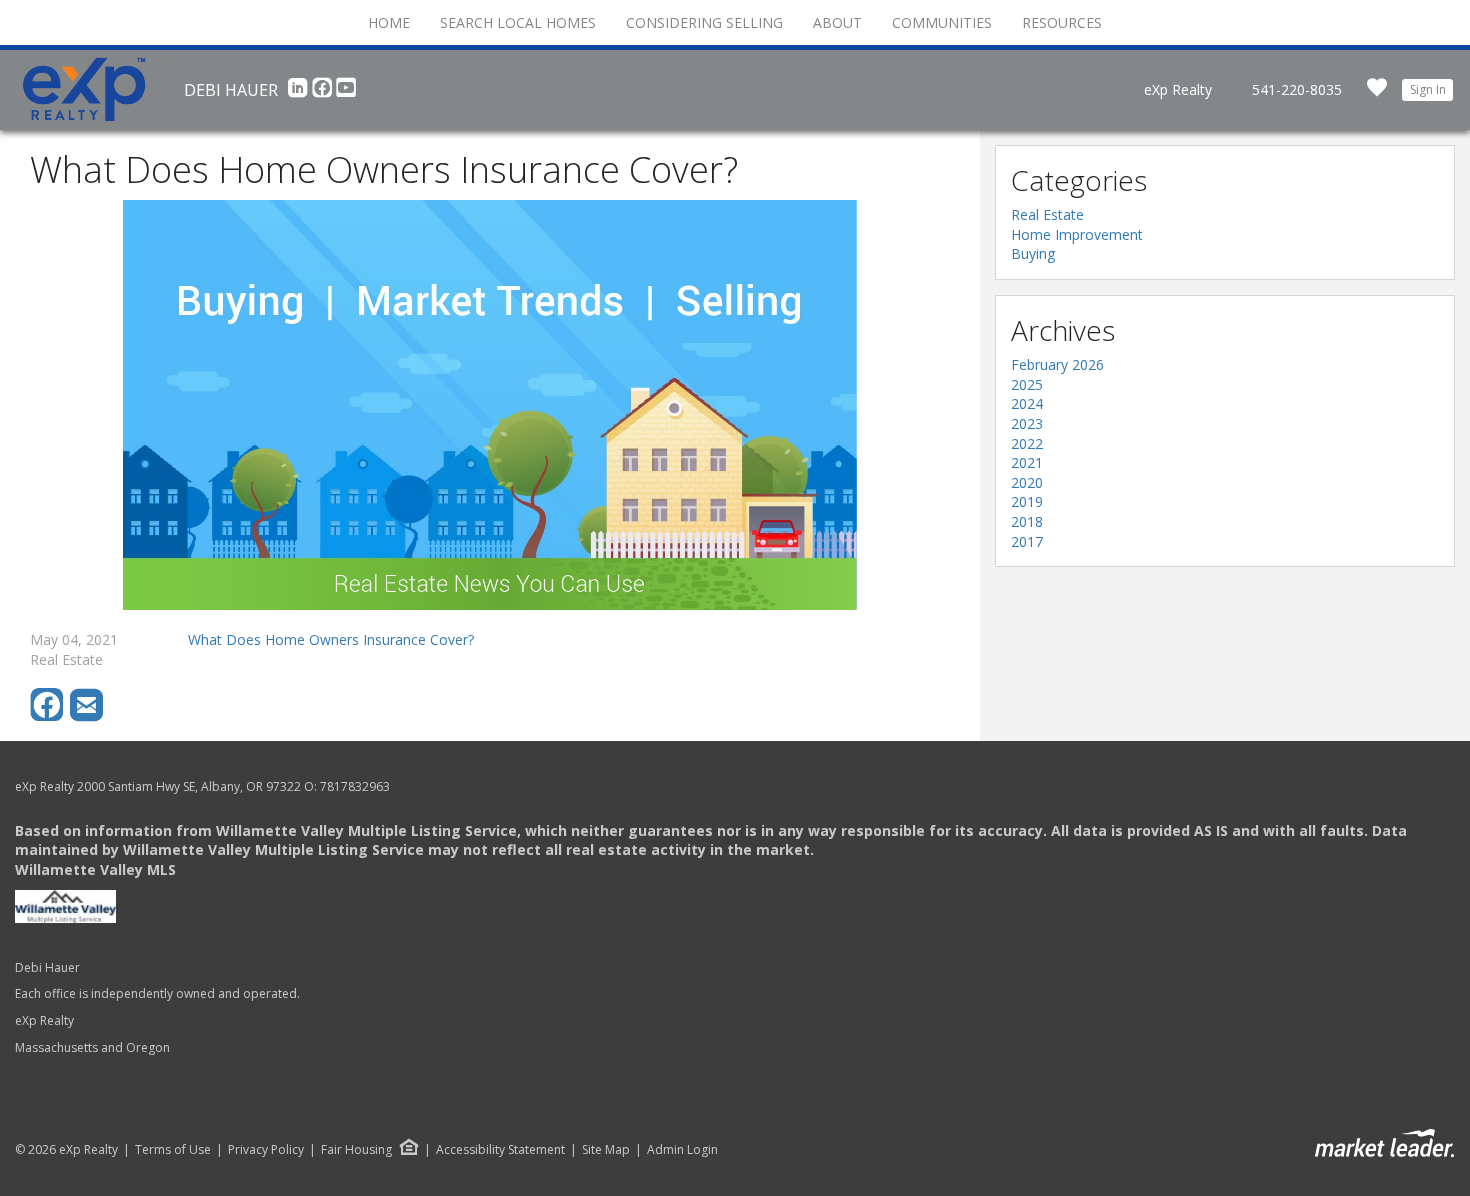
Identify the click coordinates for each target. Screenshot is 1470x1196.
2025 (1027, 384)
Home (389, 22)
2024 (1027, 403)
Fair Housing (356, 1149)
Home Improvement (1077, 234)
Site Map (606, 1150)
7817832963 (355, 786)
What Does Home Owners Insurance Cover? (331, 639)
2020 (1027, 482)
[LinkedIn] (300, 93)
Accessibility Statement (500, 1150)
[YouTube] (346, 93)
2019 (1027, 501)
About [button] (837, 22)
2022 (1027, 443)
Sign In (1428, 89)
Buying (1033, 253)
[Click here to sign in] (1377, 93)
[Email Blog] (88, 716)
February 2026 (1057, 364)
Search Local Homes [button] (518, 22)
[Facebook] (324, 93)
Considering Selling (704, 22)
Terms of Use (173, 1150)
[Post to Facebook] (50, 716)
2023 (1027, 423)
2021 (1027, 462)
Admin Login (682, 1150)
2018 (1027, 521)
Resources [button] (1062, 22)
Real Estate (1047, 214)
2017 (1027, 541)
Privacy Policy (266, 1150)
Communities (942, 22)
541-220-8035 (1297, 89)
